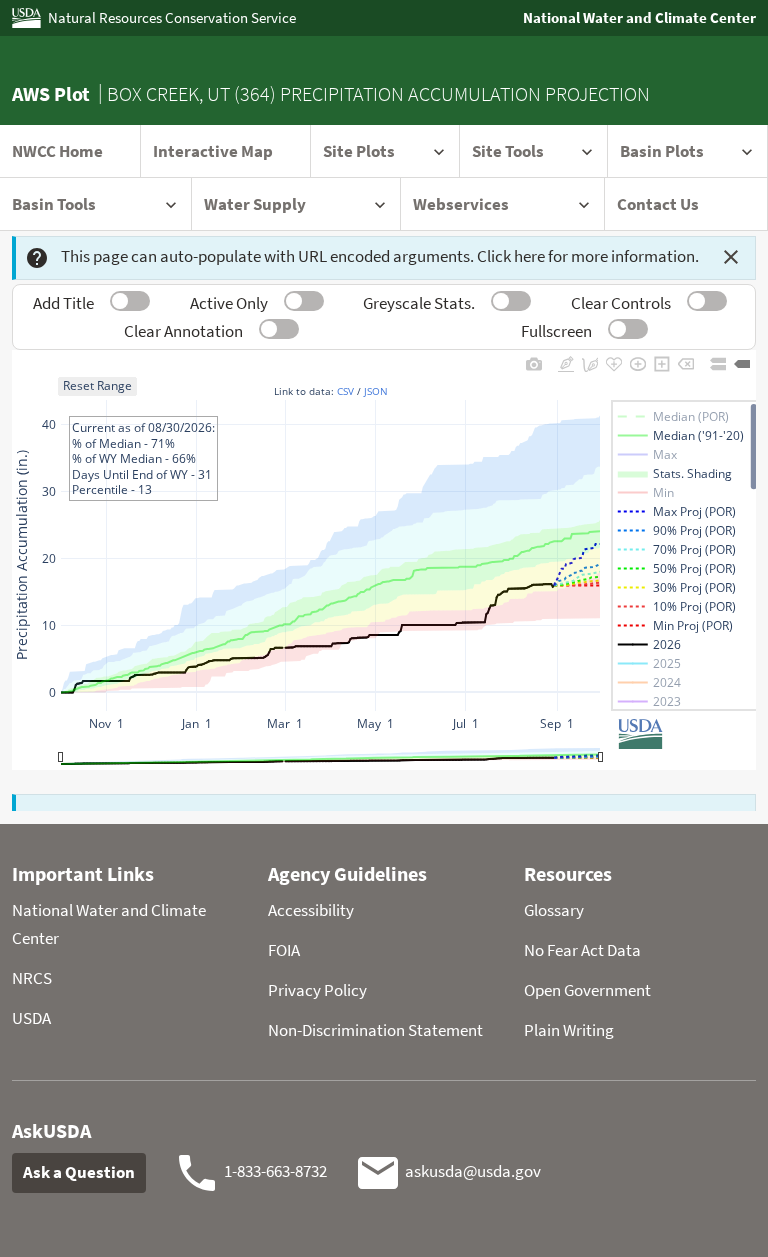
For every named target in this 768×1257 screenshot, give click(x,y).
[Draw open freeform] (590, 363)
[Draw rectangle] (662, 363)
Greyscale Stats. (419, 303)
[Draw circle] (638, 363)
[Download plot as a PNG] (534, 363)
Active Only (229, 303)
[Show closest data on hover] (742, 363)
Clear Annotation (183, 331)
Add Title (63, 303)
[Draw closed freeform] (614, 363)
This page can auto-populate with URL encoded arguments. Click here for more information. (380, 256)
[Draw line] (566, 363)
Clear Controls (621, 303)
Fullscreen (556, 331)
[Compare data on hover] (718, 363)
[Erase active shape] (686, 363)
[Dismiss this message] (731, 257)
